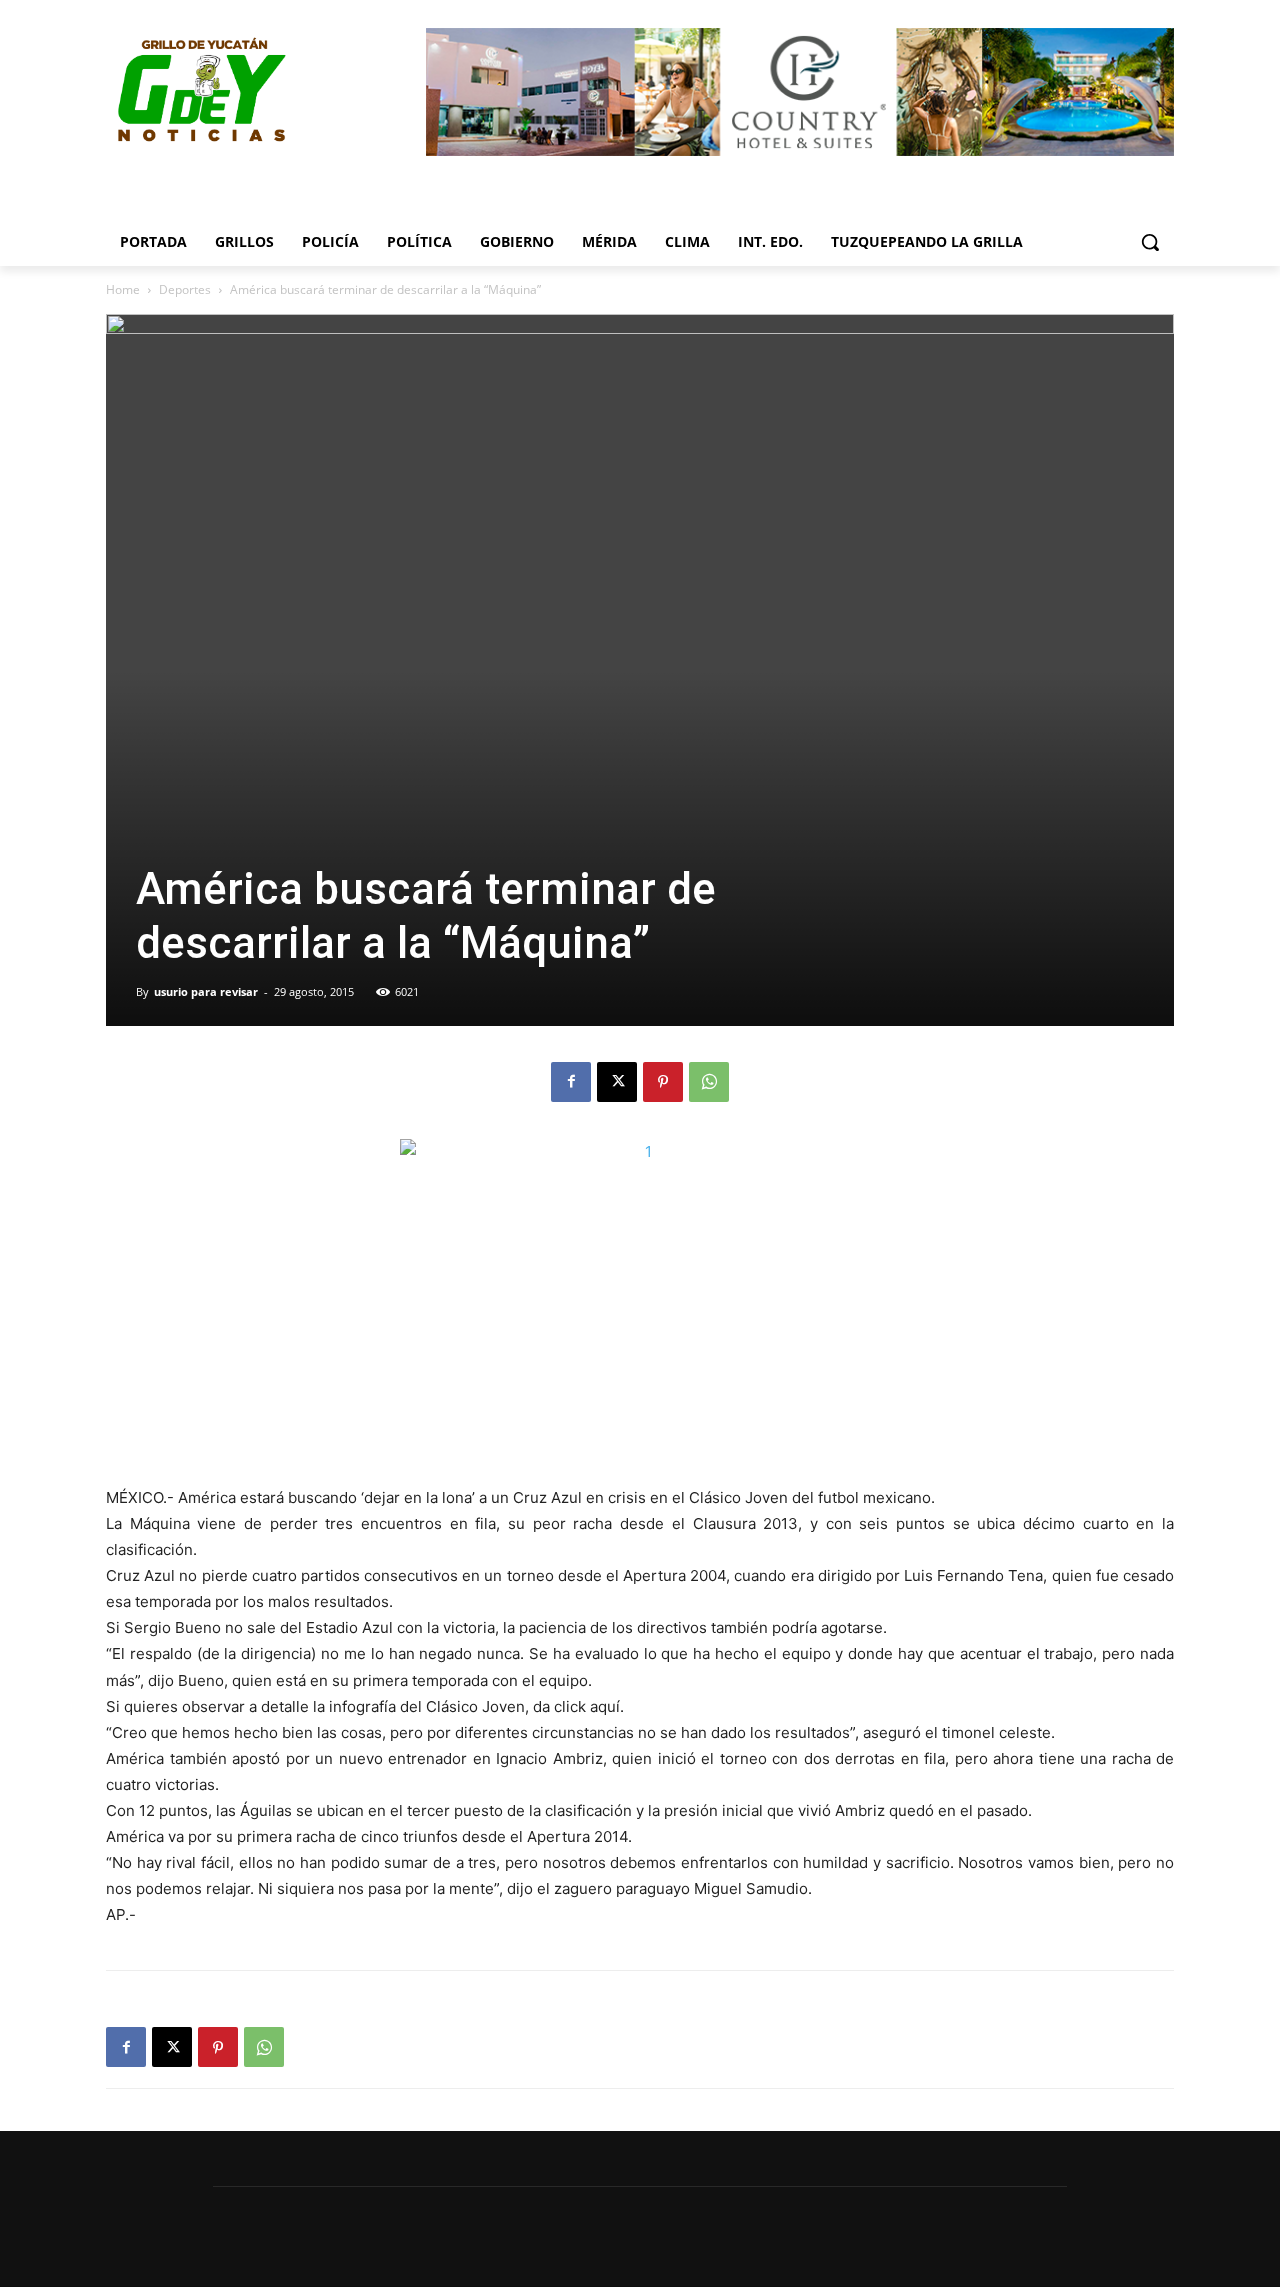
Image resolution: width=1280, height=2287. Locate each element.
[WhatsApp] (709, 1082)
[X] (617, 1082)
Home (123, 289)
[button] (1150, 242)
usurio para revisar (206, 991)
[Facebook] (571, 1082)
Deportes (185, 289)
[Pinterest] (663, 1082)
